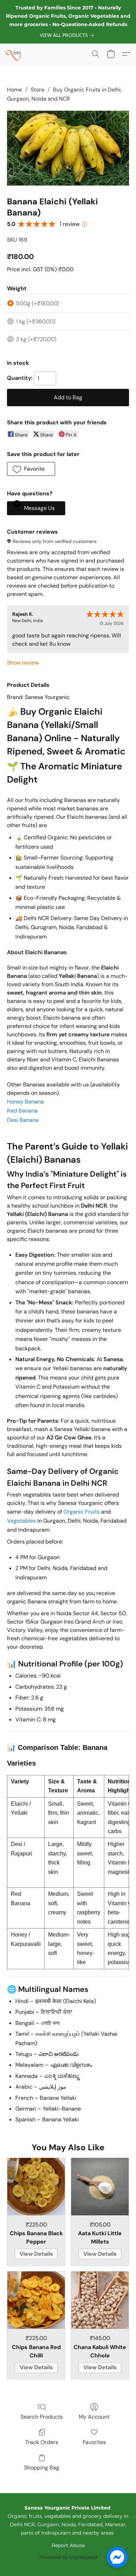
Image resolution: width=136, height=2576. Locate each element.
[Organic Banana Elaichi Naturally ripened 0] (68, 148)
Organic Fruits (82, 1512)
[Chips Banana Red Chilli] (36, 2300)
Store (37, 90)
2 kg (36, 339)
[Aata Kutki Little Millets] (100, 2187)
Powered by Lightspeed (68, 2557)
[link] (68, 35)
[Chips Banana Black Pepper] (36, 2187)
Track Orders (42, 2442)
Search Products (42, 2417)
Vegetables (21, 1521)
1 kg (36, 321)
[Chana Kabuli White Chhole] (100, 2300)
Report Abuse (68, 2545)
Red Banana (22, 1111)
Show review (23, 663)
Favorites (94, 2442)
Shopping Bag (42, 2468)
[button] (14, 54)
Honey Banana (25, 1102)
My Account (94, 2417)
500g (38, 303)
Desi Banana (23, 1120)
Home (14, 90)
